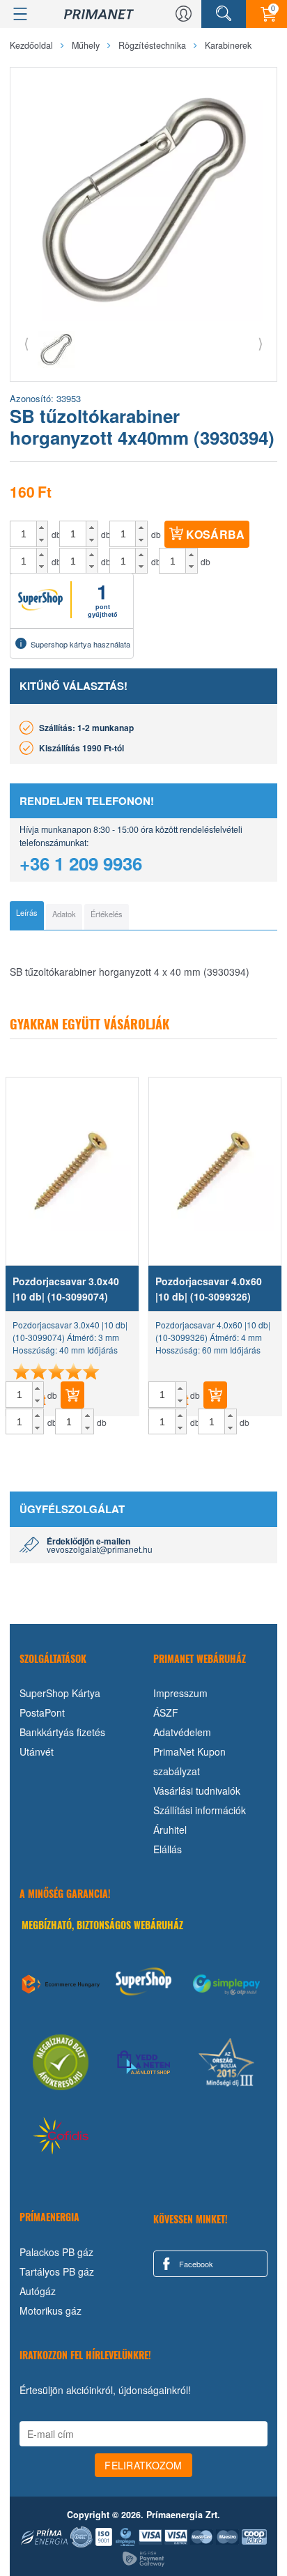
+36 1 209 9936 (81, 863)
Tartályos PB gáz (57, 2271)
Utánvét (37, 1751)
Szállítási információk (200, 1810)
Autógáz (38, 2291)
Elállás (168, 1849)
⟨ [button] (26, 343)
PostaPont (42, 1712)
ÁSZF (166, 1712)
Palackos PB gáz (56, 2252)
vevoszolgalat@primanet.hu (100, 1549)
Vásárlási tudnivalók (197, 1791)
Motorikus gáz (51, 2310)
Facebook (195, 2264)
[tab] (27, 916)
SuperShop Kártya (60, 1693)
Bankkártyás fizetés (62, 1732)
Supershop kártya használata (80, 644)
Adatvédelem (182, 1732)
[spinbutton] (24, 534)
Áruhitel (170, 1830)
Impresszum (180, 1693)
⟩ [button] (261, 343)
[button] (42, 528)
